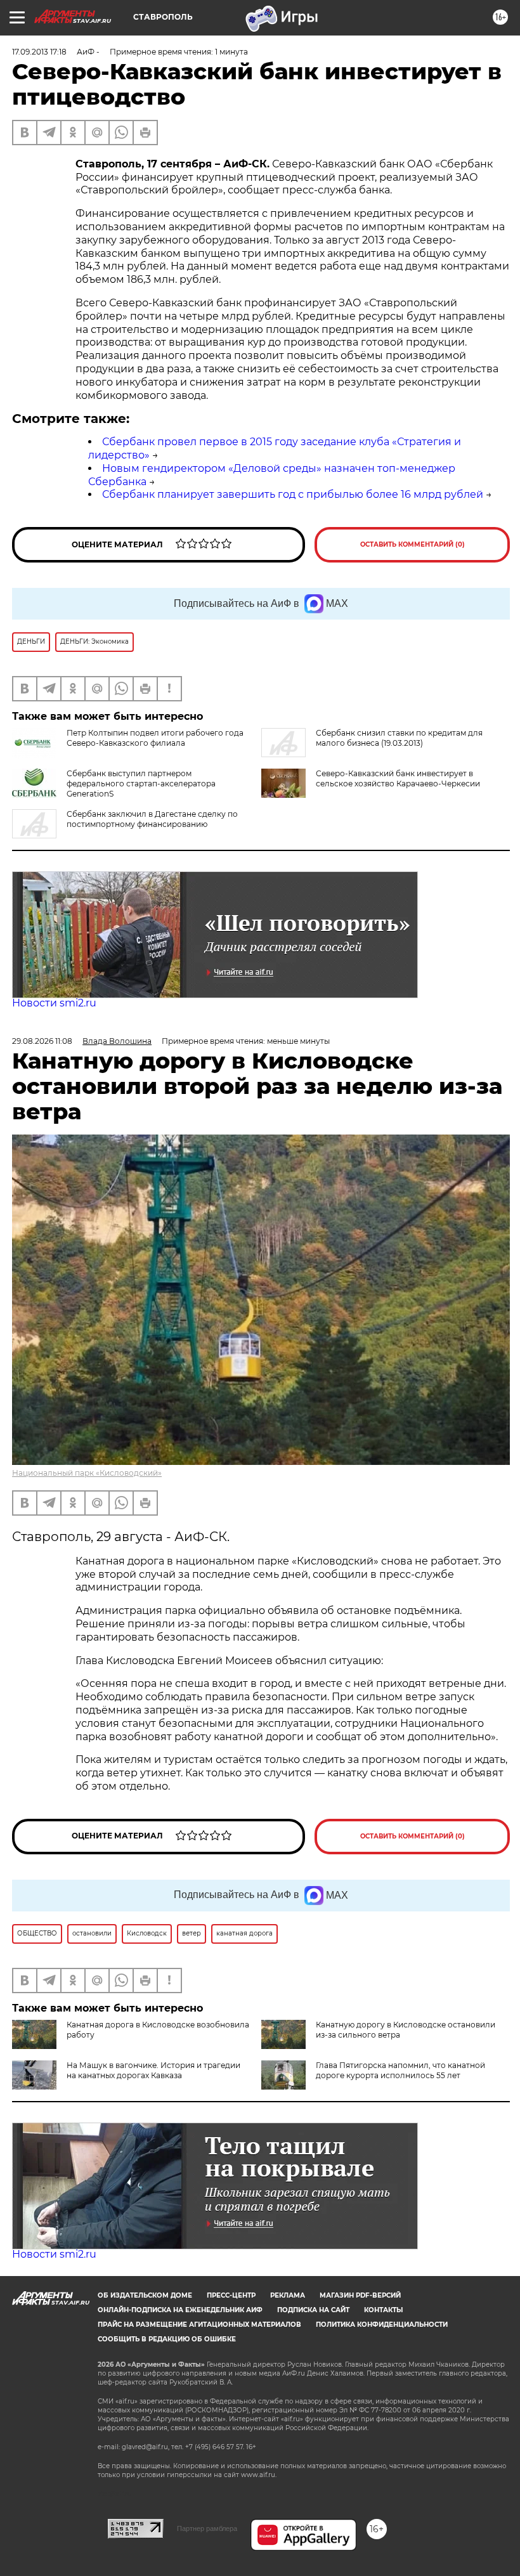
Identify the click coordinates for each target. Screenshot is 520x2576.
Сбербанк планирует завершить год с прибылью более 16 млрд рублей (293, 494)
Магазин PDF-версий (360, 2295)
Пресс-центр (231, 2295)
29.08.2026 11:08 (42, 1041)
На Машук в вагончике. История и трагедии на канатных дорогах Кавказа (153, 2070)
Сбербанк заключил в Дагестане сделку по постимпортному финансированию (152, 819)
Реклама (288, 2295)
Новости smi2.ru (54, 1003)
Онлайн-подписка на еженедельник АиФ (180, 2310)
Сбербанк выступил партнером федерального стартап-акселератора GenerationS (141, 784)
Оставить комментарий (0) (413, 544)
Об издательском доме (145, 2295)
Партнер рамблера (207, 2528)
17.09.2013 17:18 (39, 52)
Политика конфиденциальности (382, 2325)
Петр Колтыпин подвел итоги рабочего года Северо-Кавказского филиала (155, 738)
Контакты (383, 2310)
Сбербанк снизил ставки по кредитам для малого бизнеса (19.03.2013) (399, 738)
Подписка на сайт (313, 2310)
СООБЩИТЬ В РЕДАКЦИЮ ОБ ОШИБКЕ (167, 2339)
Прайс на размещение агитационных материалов (199, 2325)
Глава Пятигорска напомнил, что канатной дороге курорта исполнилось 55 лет (400, 2070)
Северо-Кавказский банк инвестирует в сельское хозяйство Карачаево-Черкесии (398, 778)
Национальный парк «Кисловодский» (87, 1473)
